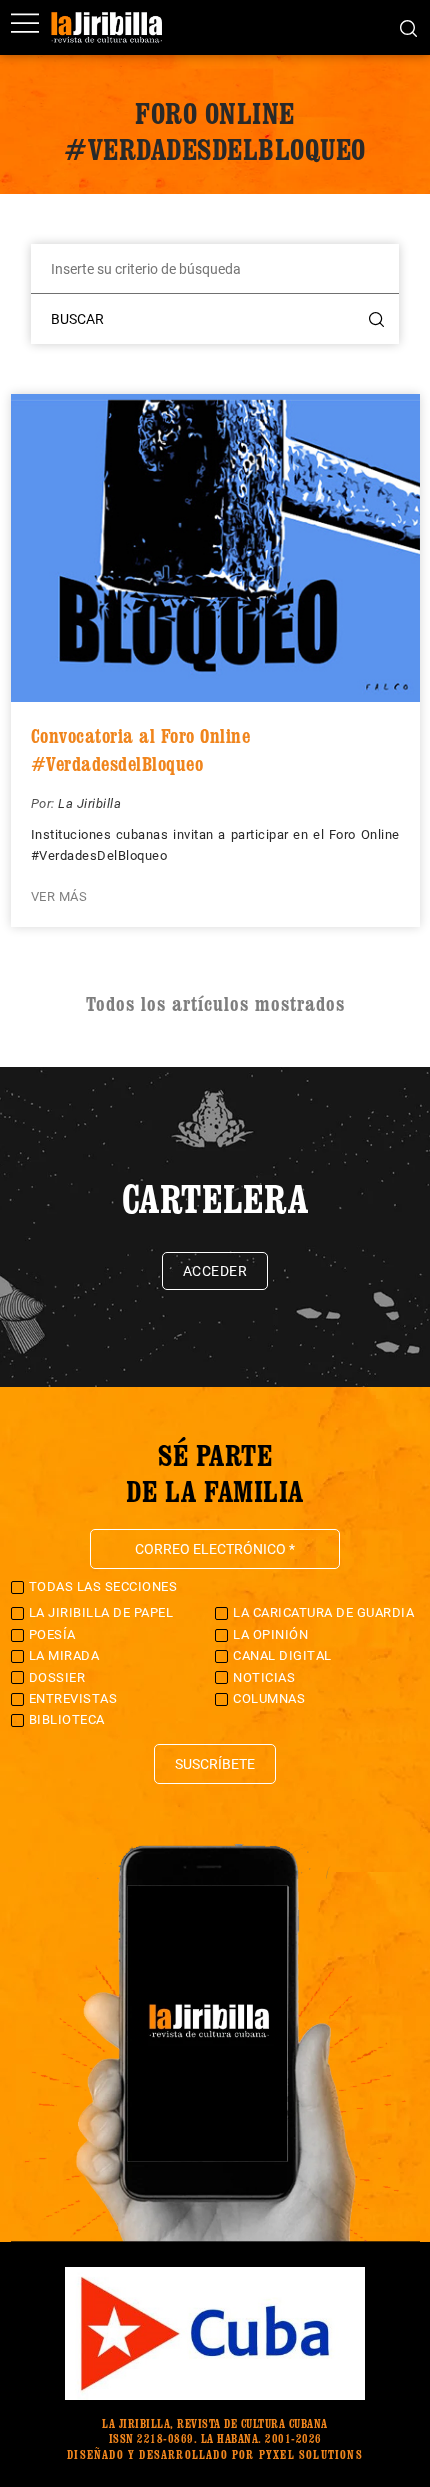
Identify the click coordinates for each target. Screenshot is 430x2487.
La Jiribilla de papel (101, 1612)
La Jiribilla (89, 803)
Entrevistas (73, 1698)
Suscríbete (215, 1764)
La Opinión (270, 1634)
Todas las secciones (103, 1586)
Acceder (215, 1271)
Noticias (264, 1677)
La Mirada (64, 1655)
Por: (45, 803)
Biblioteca (67, 1719)
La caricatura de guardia (323, 1612)
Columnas (269, 1698)
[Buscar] (408, 27)
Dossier (57, 1677)
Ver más (59, 896)
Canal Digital (282, 1655)
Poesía (52, 1634)
